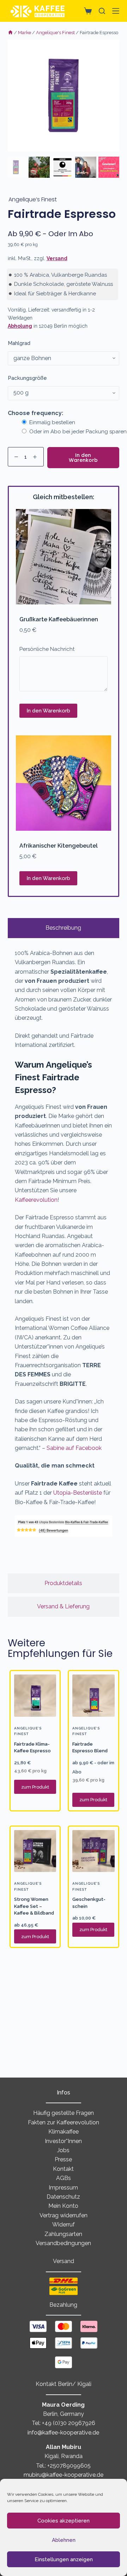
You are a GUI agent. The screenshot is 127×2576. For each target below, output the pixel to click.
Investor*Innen (63, 2141)
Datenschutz (63, 2197)
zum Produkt (35, 1787)
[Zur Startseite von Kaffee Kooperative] (38, 11)
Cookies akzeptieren (64, 2521)
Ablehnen (64, 2540)
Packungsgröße (27, 378)
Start (10, 33)
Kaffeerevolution (36, 1200)
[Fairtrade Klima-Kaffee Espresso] (35, 1696)
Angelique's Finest (55, 33)
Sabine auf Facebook (74, 1448)
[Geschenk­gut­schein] (93, 1851)
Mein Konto (63, 2206)
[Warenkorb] (86, 11)
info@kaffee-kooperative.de (63, 2433)
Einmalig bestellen (52, 422)
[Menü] (116, 11)
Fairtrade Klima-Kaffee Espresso (32, 1748)
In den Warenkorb (83, 458)
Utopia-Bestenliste (78, 1493)
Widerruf (64, 2225)
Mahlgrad (19, 343)
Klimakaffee (64, 2132)
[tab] (64, 928)
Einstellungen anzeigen (64, 2559)
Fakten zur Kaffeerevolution (64, 2122)
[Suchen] (102, 11)
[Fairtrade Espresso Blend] (93, 1696)
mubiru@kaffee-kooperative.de (64, 2475)
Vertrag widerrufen (64, 2215)
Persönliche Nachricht (47, 649)
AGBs (64, 2178)
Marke (25, 33)
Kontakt (63, 2169)
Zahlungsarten (63, 2234)
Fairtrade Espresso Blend (90, 1748)
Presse (63, 2159)
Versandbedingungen (63, 2243)
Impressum (63, 2188)
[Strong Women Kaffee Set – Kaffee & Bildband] (35, 1851)
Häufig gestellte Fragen (64, 2113)
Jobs (63, 2150)
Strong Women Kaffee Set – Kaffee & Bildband (34, 1906)
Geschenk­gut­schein (89, 1903)
